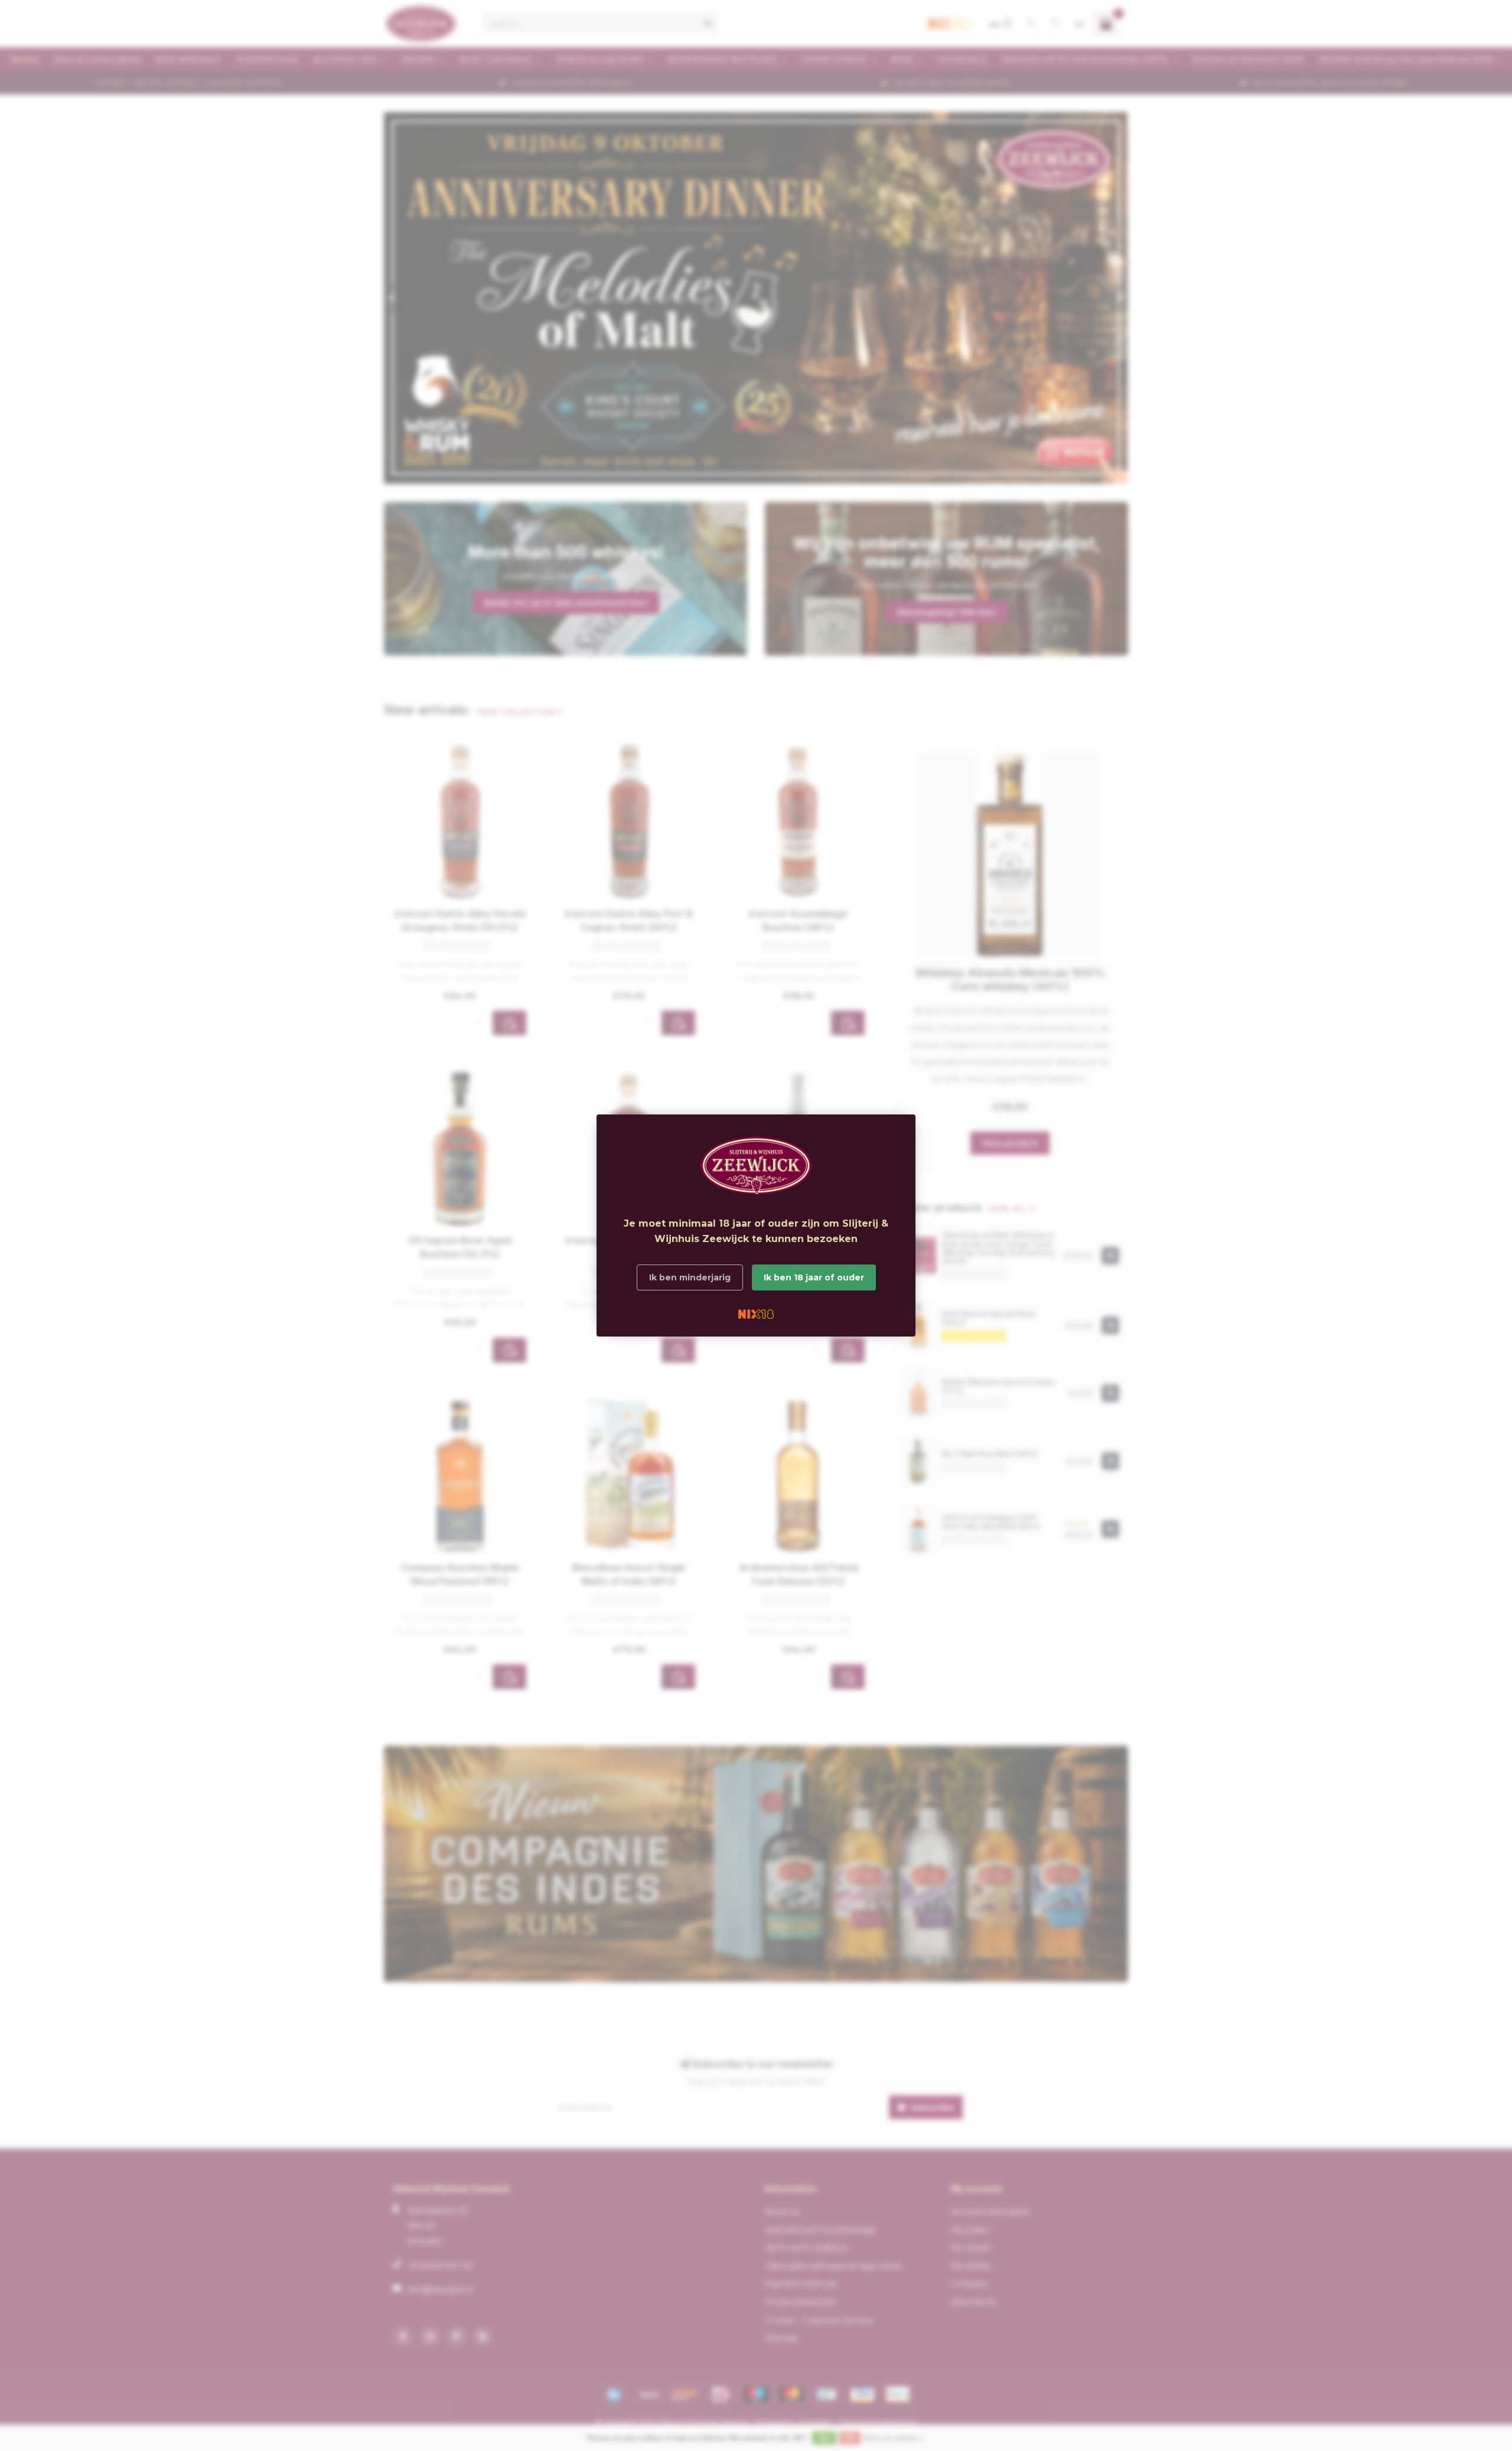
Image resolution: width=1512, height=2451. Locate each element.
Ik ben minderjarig (690, 1277)
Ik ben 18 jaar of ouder (814, 1277)
